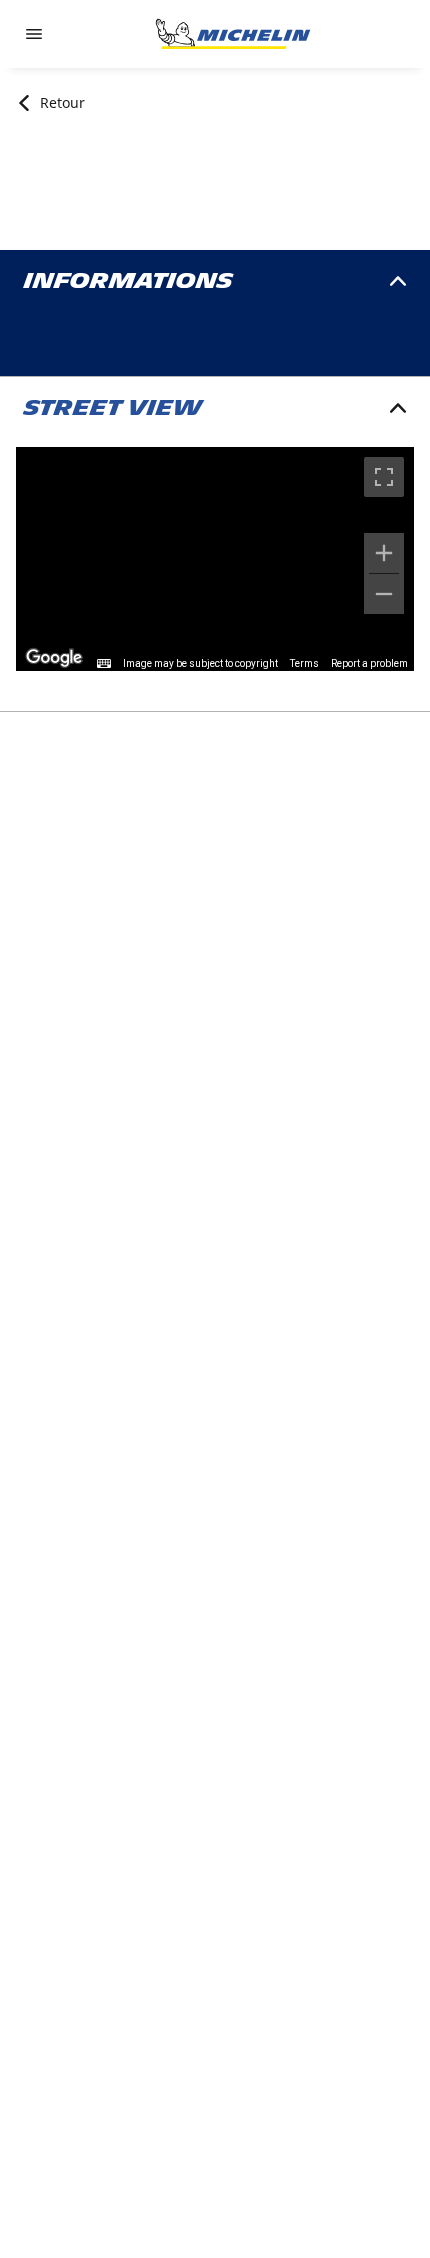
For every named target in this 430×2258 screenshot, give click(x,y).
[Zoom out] (384, 594)
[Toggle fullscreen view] (384, 477)
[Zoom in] (384, 553)
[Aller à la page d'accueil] (233, 34)
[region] (215, 559)
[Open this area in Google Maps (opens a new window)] (54, 658)
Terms (304, 663)
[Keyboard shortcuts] (104, 664)
